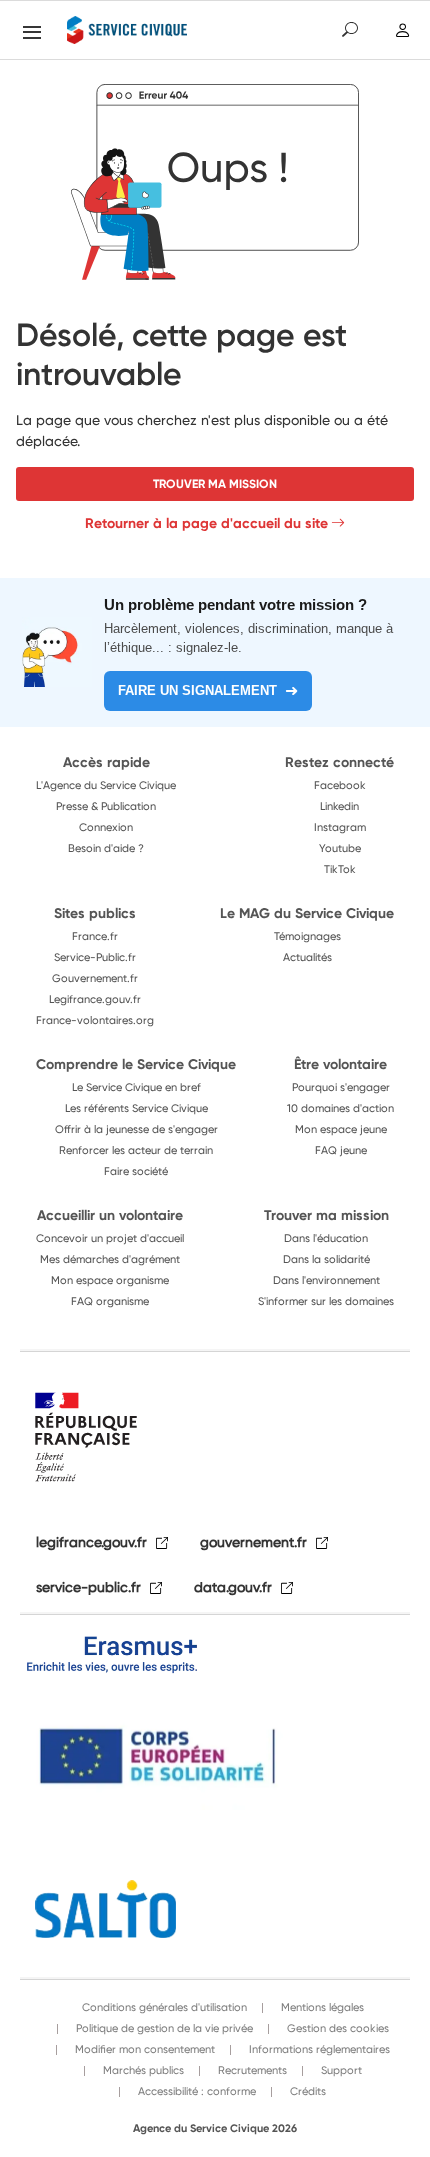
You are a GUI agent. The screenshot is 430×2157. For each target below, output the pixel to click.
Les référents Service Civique (136, 1108)
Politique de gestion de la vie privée (163, 2028)
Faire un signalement (197, 690)
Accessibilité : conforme (195, 2091)
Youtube (340, 848)
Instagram (340, 827)
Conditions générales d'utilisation (164, 2007)
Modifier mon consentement (143, 2049)
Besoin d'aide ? (106, 848)
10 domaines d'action (340, 1108)
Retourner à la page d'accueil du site (206, 523)
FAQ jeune (341, 1150)
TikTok (340, 869)
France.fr (95, 936)
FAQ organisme (110, 1301)
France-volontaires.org (95, 1020)
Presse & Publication (106, 806)
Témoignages (307, 936)
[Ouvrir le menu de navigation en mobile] (32, 32)
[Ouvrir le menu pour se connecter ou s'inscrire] (402, 30)
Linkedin (339, 806)
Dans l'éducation (326, 1238)
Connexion (106, 827)
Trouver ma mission (215, 483)
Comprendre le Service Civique (136, 1064)
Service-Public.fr (95, 957)
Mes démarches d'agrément (110, 1259)
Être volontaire (340, 1064)
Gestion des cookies (336, 2028)
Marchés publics (142, 2070)
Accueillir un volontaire (110, 1215)
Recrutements (251, 2070)
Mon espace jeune (341, 1129)
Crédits (306, 2091)
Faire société (136, 1171)
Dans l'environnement (326, 1280)
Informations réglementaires (318, 2049)
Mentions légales (321, 2007)
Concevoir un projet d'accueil (110, 1238)
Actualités (307, 957)
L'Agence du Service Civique (106, 785)
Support (340, 2070)
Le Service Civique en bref (136, 1087)
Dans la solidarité (326, 1259)
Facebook (340, 785)
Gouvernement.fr (95, 978)
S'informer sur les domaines (326, 1301)
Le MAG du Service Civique (307, 913)
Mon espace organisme (110, 1280)
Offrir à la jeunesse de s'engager (136, 1129)
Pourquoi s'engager (341, 1087)
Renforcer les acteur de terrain (136, 1150)
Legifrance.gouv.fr (95, 999)
